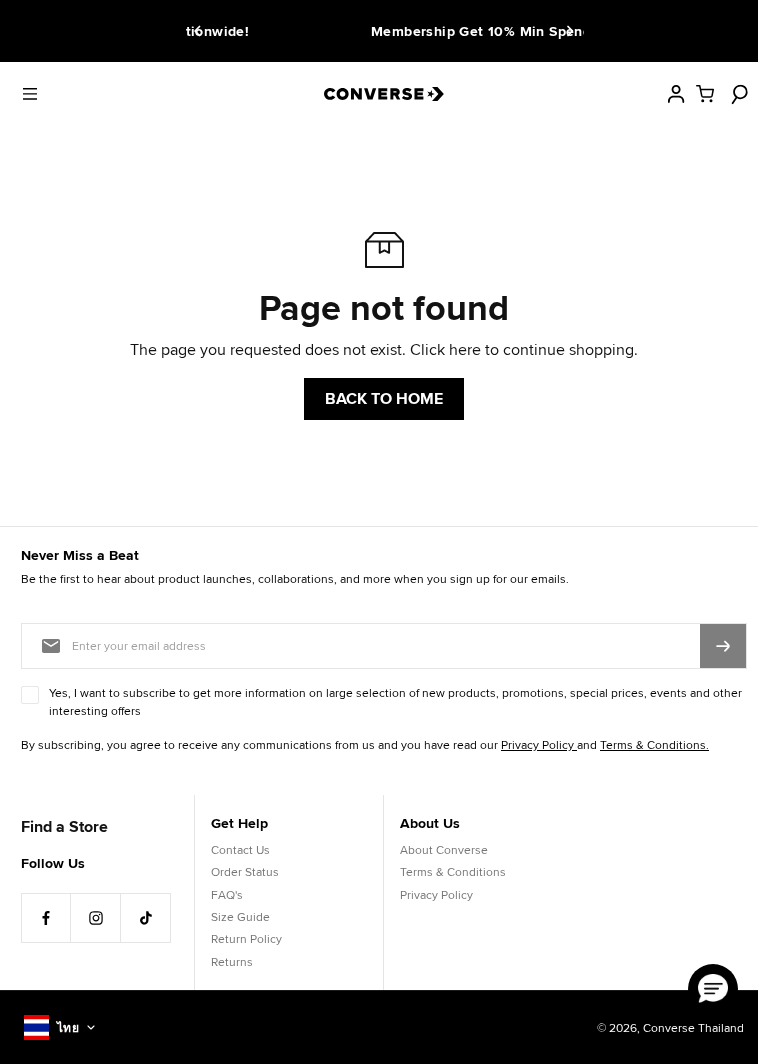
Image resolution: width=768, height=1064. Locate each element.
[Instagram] (96, 918)
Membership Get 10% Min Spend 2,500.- (418, 31)
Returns (232, 961)
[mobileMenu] (30, 94)
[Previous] (201, 31)
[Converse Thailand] (384, 94)
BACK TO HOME (384, 398)
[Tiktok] (146, 918)
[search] (736, 94)
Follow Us (53, 863)
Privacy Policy (436, 894)
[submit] (723, 646)
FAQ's (227, 894)
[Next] (567, 31)
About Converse (444, 849)
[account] (676, 94)
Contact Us (240, 849)
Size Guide (240, 916)
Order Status (245, 871)
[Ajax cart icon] (705, 94)
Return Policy (246, 938)
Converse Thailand (693, 1027)
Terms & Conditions (453, 871)
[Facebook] (46, 918)
